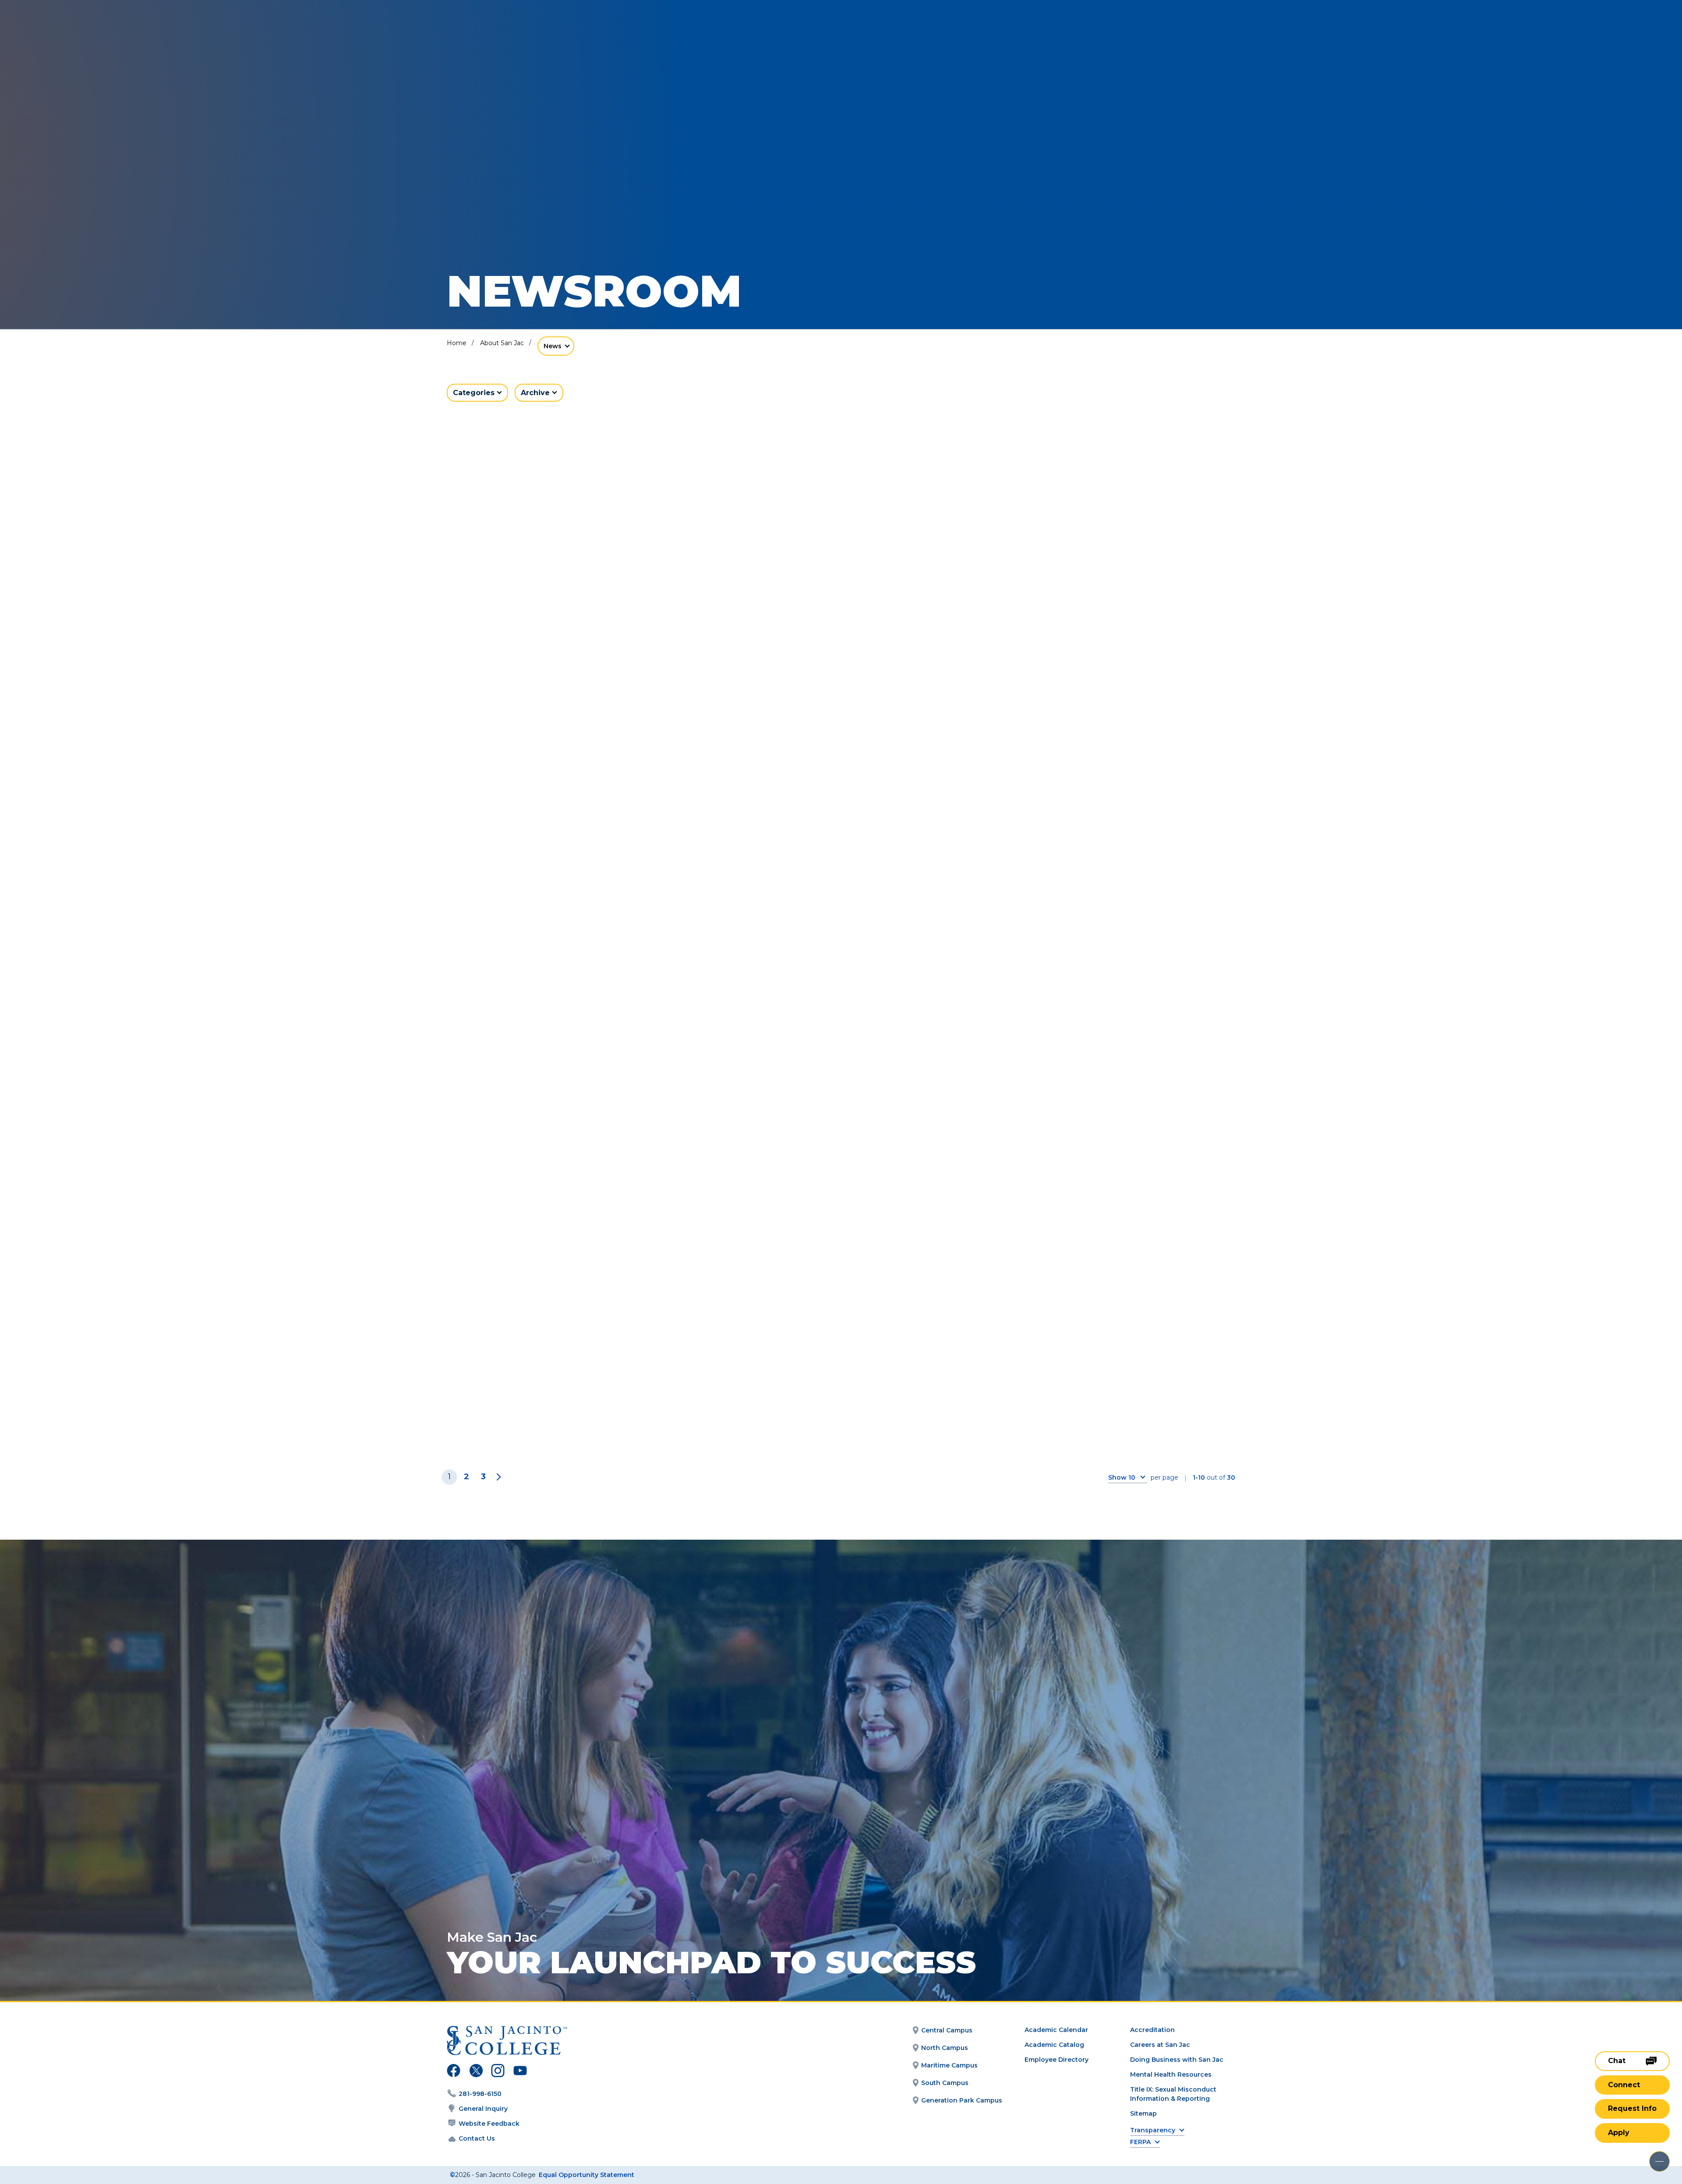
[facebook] (454, 2072)
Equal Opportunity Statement (587, 2175)
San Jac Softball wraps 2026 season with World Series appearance (1097, 628)
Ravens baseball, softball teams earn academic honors (570, 628)
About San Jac (502, 343)
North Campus (945, 2048)
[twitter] (476, 2072)
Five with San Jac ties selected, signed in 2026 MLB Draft (841, 628)
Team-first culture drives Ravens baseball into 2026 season (558, 1406)
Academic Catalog (1054, 2045)
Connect (1624, 2085)
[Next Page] (497, 1477)
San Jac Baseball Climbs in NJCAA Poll (840, 1140)
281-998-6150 (480, 2094)
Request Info (1632, 2108)
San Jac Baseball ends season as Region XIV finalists (823, 888)
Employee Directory (1057, 2060)
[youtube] (519, 2072)
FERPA (1140, 2142)
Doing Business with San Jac (1177, 2060)
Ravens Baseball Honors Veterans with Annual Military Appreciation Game (1106, 888)
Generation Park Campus (962, 2100)
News (553, 346)
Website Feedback (489, 2124)
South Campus (945, 2083)
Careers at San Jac (1160, 2045)
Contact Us (477, 2138)
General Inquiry (483, 2109)
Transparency (1153, 2130)
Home (457, 343)
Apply (1619, 2133)
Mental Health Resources (1171, 2074)
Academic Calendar (1056, 2030)
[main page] (71, 31)
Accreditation (1152, 2030)
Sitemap (1143, 2113)
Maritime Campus (949, 2065)
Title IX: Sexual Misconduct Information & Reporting (1173, 2094)
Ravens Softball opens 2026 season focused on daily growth (1097, 1147)
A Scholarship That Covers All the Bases (560, 1147)
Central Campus (947, 2030)
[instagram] (498, 2072)
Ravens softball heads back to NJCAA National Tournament (572, 888)
